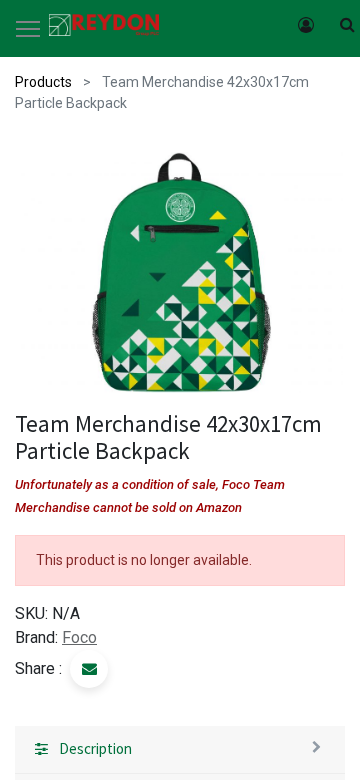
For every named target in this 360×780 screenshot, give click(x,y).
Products (43, 82)
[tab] (180, 750)
